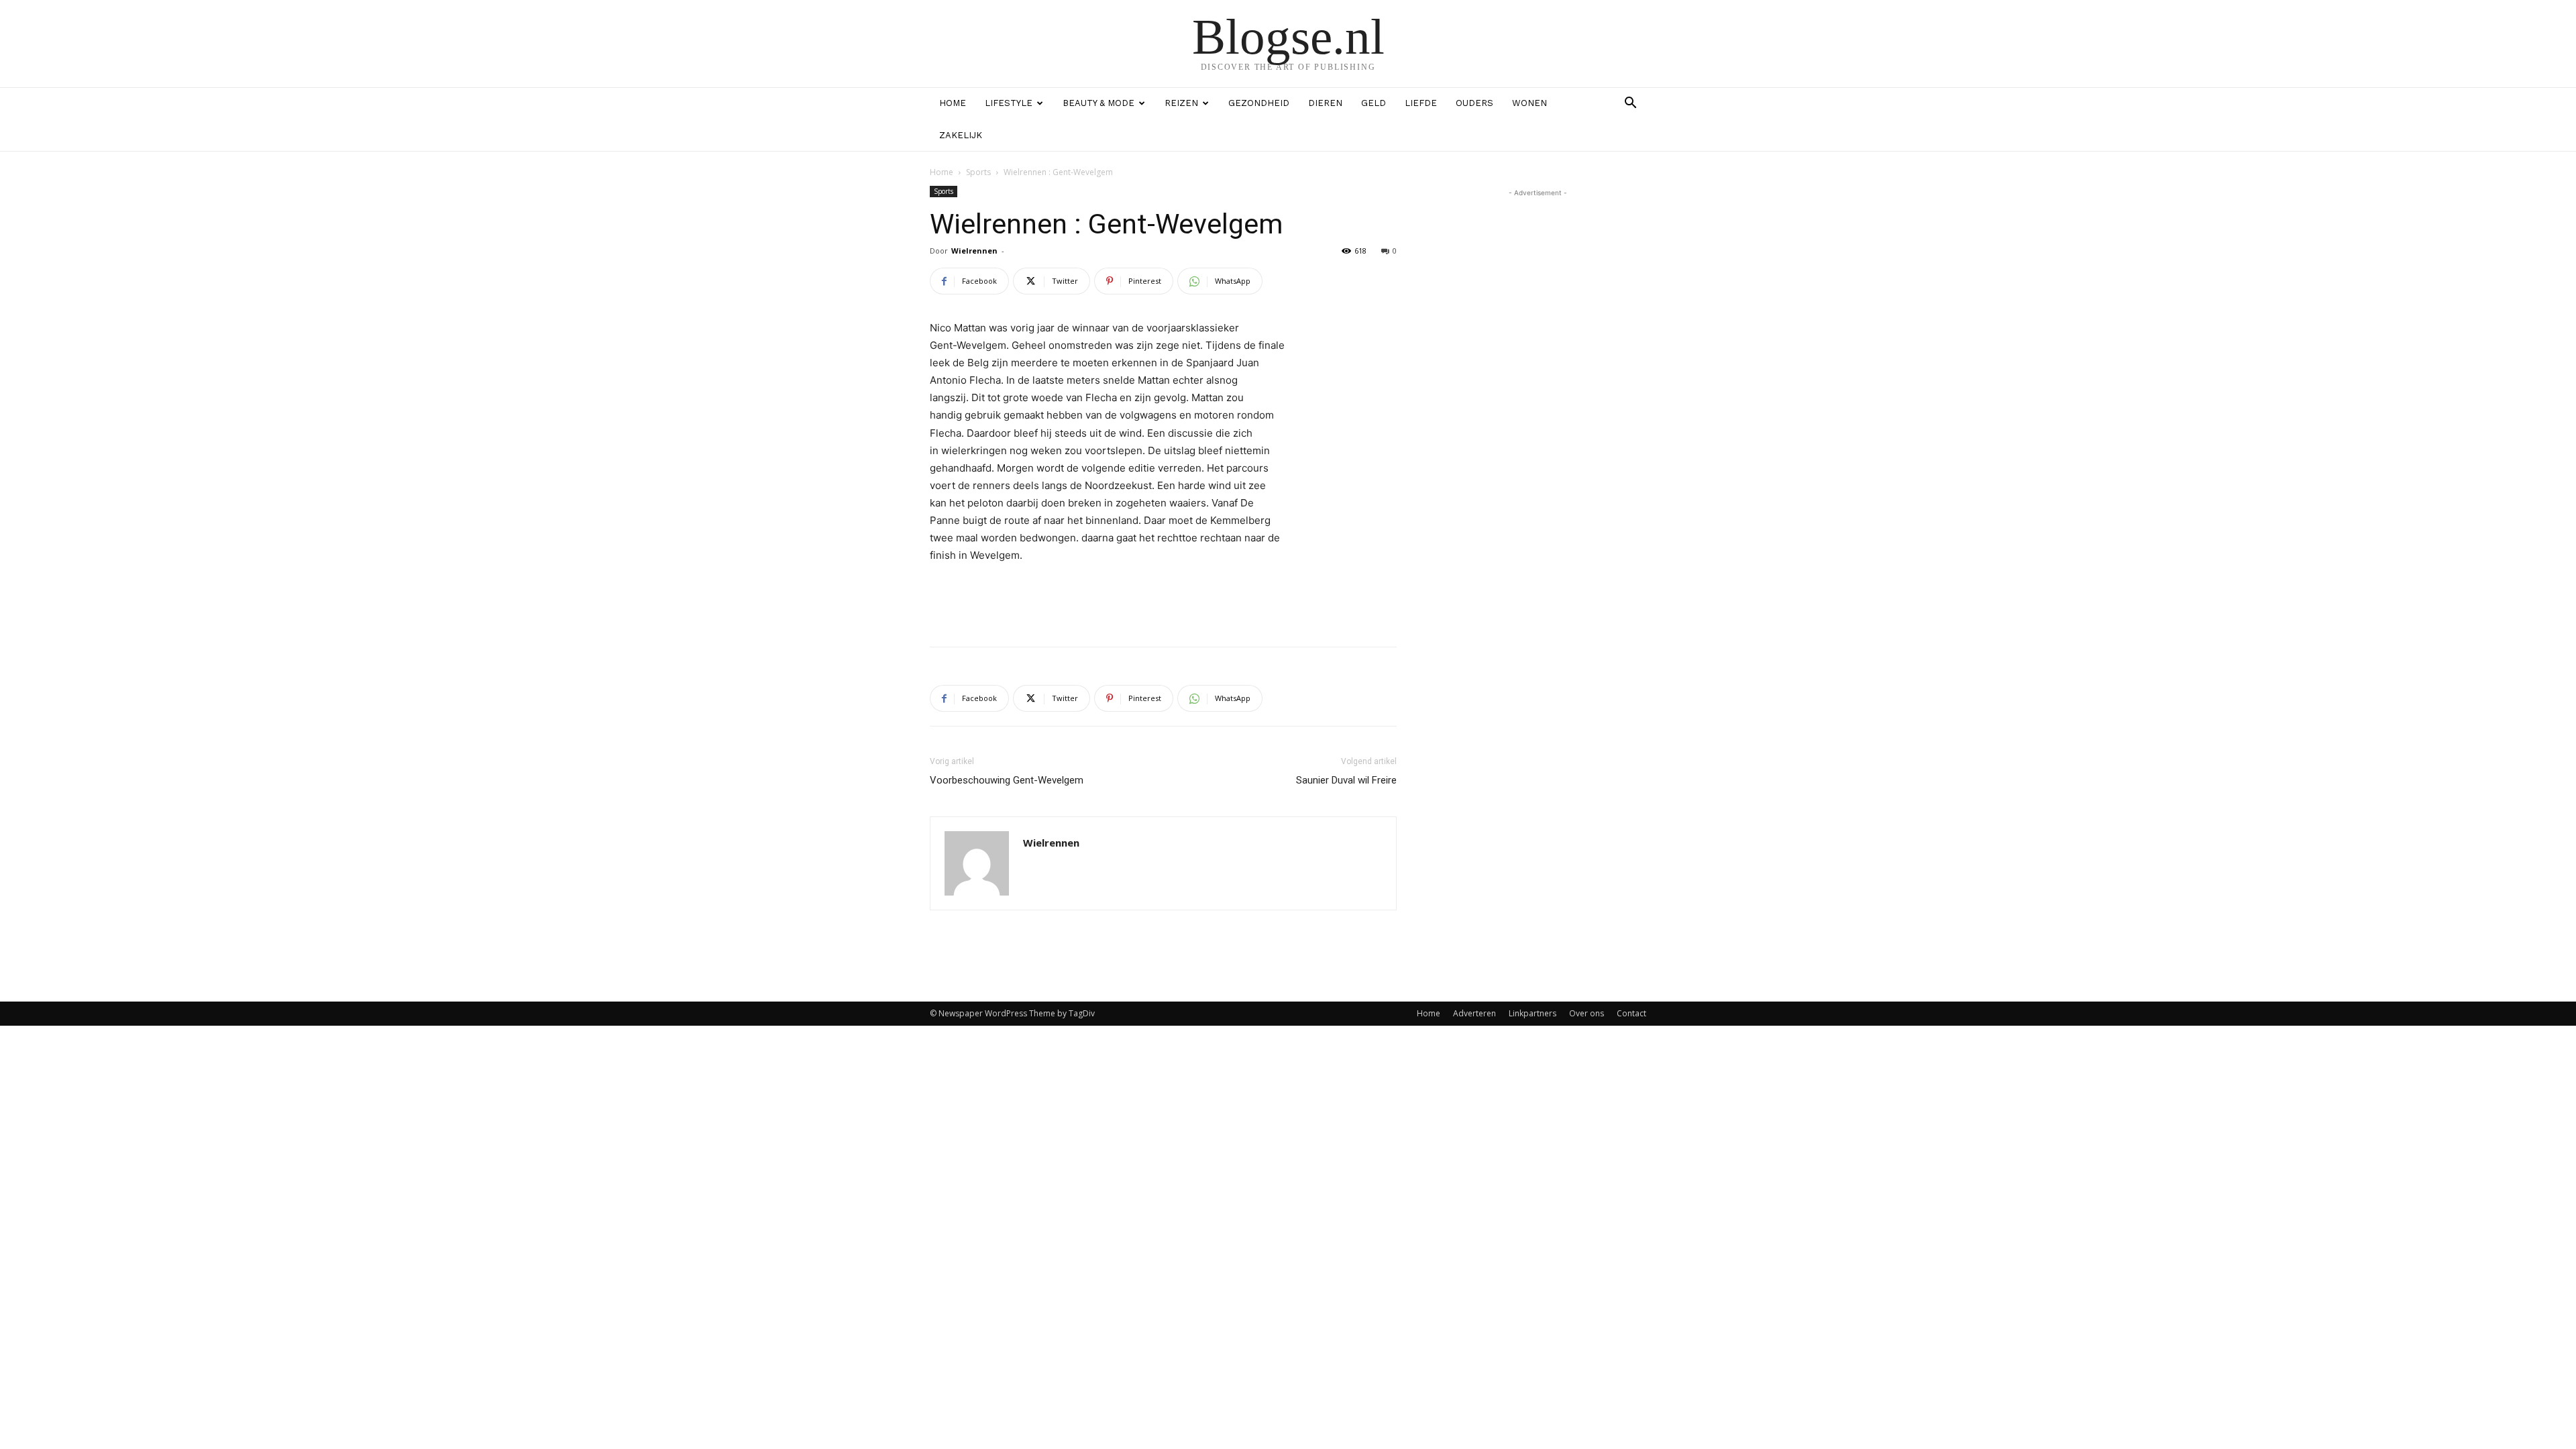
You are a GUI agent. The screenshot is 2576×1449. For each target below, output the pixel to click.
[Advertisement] (1163, 602)
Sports (978, 172)
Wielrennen (974, 251)
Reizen (1181, 103)
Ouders (1474, 103)
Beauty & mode (1098, 103)
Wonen (1529, 103)
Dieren (1325, 103)
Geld (1374, 103)
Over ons (1587, 1013)
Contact (1631, 1013)
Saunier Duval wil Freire (1346, 780)
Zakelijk (961, 135)
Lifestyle (1009, 103)
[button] (1630, 104)
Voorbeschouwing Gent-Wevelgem (1007, 780)
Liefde (1421, 103)
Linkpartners (1533, 1013)
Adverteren (1474, 1013)
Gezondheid (1259, 103)
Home (953, 103)
